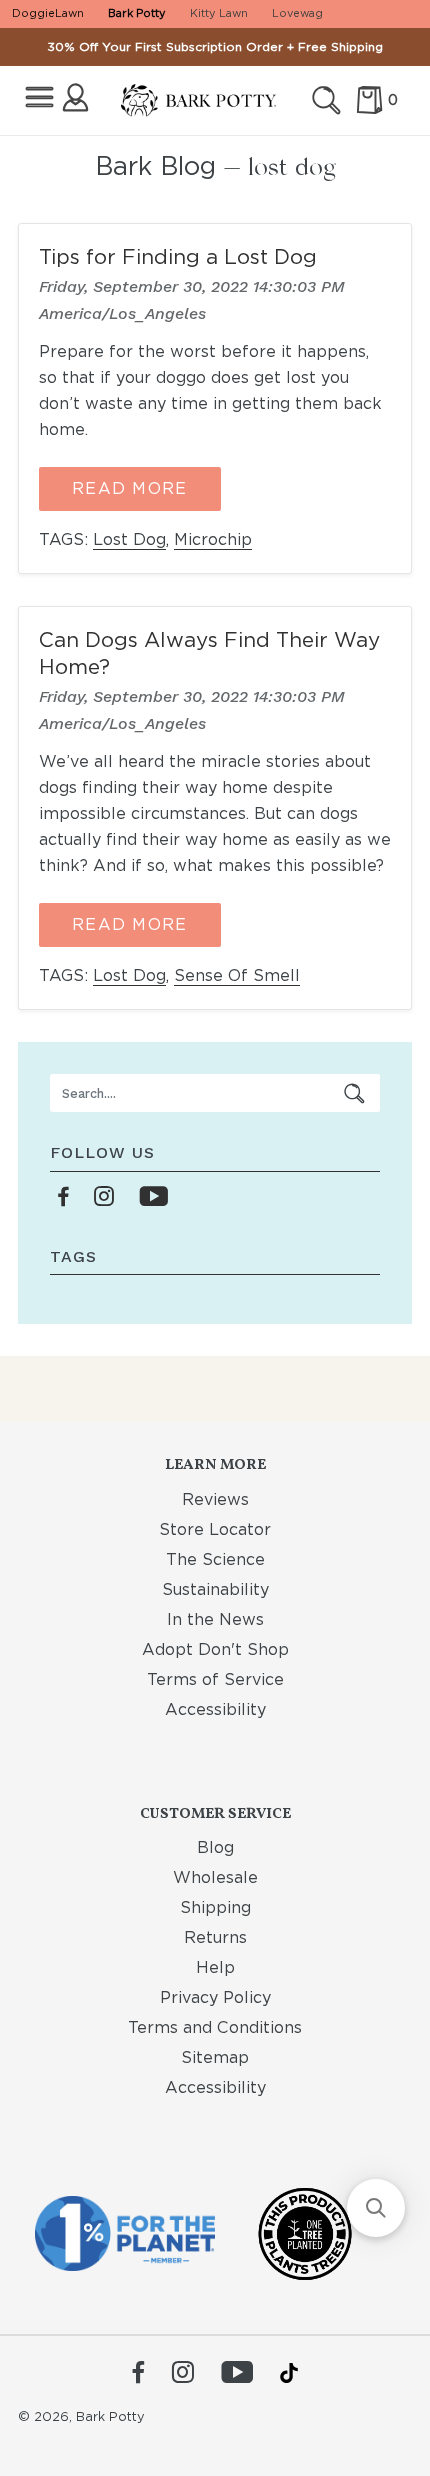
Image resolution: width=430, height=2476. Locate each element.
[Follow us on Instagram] (104, 1197)
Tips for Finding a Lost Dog (178, 256)
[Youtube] (237, 2374)
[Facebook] (138, 2374)
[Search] (326, 100)
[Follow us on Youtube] (153, 1197)
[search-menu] (355, 1093)
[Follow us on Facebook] (64, 1197)
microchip (213, 539)
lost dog (129, 539)
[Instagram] (182, 2374)
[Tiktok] (289, 2373)
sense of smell (237, 975)
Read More (130, 488)
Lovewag (297, 13)
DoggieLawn (48, 13)
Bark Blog (155, 166)
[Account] (75, 97)
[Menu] (39, 97)
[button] (376, 2208)
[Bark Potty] (198, 101)
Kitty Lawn (219, 13)
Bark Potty (137, 13)
